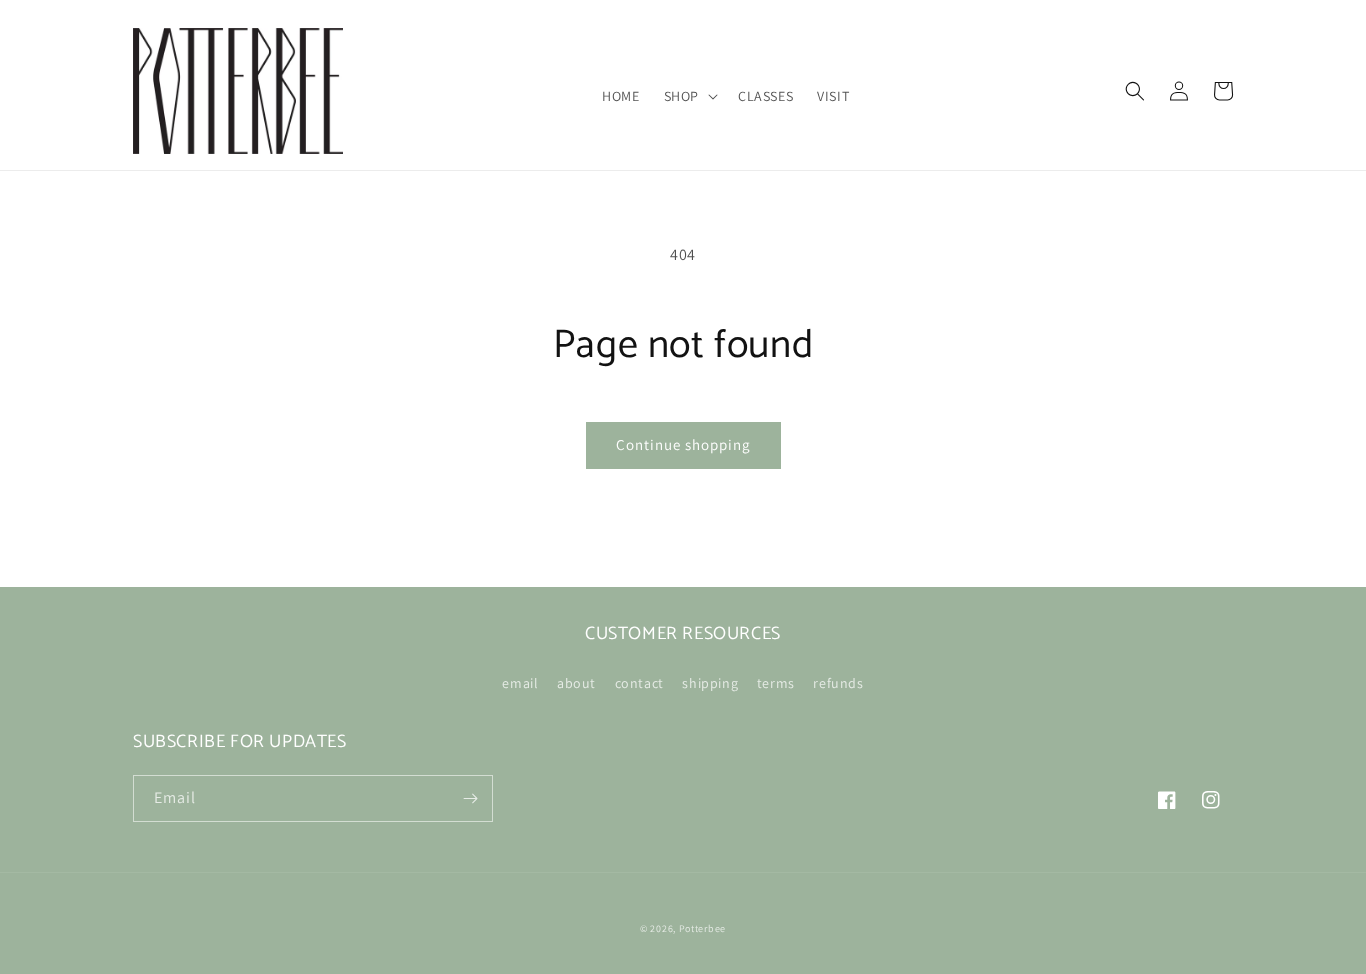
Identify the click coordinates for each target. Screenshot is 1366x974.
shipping (710, 683)
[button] (689, 96)
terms (776, 683)
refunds (838, 683)
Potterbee (702, 928)
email (520, 683)
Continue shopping (683, 444)
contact (639, 683)
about (576, 683)
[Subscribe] (470, 798)
